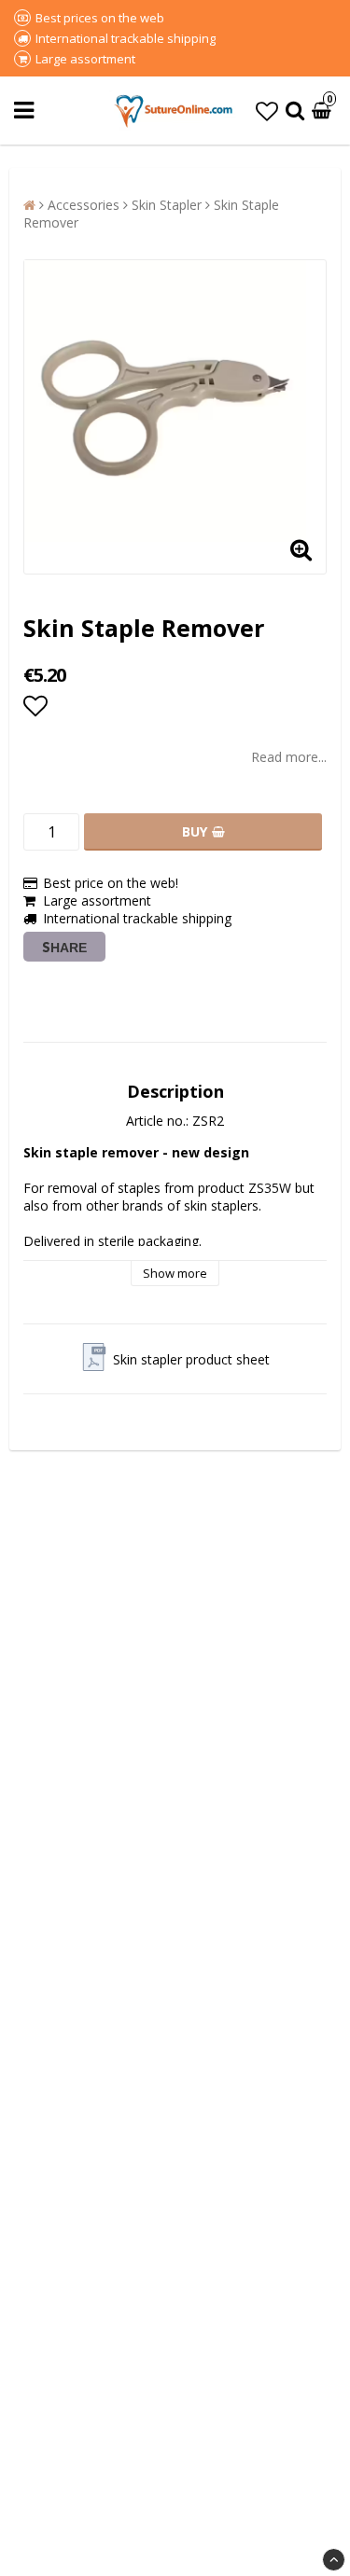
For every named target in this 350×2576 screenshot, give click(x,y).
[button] (267, 111)
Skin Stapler (167, 205)
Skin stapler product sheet (191, 1359)
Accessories (84, 205)
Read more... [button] (289, 757)
